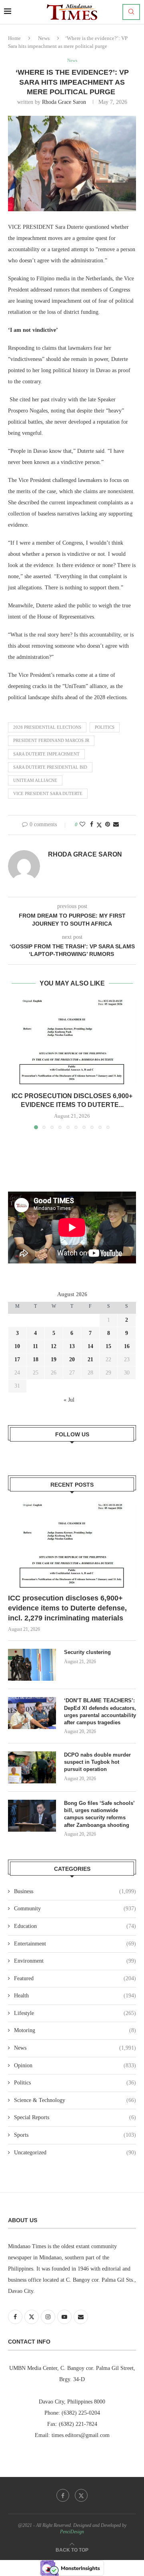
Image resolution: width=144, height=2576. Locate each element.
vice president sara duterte (48, 793)
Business (75, 1891)
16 (127, 1346)
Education (75, 1926)
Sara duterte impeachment (46, 754)
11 (35, 1346)
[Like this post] (82, 825)
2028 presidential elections (47, 727)
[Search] (131, 12)
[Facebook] (63, 2495)
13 (72, 1346)
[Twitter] (81, 2495)
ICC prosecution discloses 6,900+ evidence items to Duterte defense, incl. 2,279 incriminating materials (67, 1608)
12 (54, 1346)
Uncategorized (75, 2153)
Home (14, 38)
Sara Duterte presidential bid (50, 767)
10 (17, 1346)
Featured (75, 1978)
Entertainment (75, 1944)
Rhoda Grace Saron (64, 102)
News (44, 38)
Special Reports (75, 2117)
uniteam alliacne (35, 780)
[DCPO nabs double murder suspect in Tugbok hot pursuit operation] (32, 1767)
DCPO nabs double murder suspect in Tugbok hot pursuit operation (97, 1762)
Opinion (75, 2065)
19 (54, 1359)
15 (108, 1346)
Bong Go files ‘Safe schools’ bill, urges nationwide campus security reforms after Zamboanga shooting (99, 1814)
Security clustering (87, 1652)
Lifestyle (75, 2013)
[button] (15, 1064)
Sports (75, 2135)
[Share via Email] (116, 825)
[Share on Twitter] (99, 825)
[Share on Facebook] (92, 825)
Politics (75, 2083)
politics (105, 727)
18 (36, 1359)
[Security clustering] (32, 1665)
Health (75, 1996)
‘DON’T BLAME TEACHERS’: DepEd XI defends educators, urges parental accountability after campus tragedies (100, 1711)
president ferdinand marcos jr (51, 740)
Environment (75, 1961)
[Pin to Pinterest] (108, 825)
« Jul (69, 1400)
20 (72, 1359)
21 (90, 1359)
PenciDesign (72, 2532)
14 (90, 1346)
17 (17, 1359)
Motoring (75, 2030)
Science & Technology (75, 2100)
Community (75, 1909)
